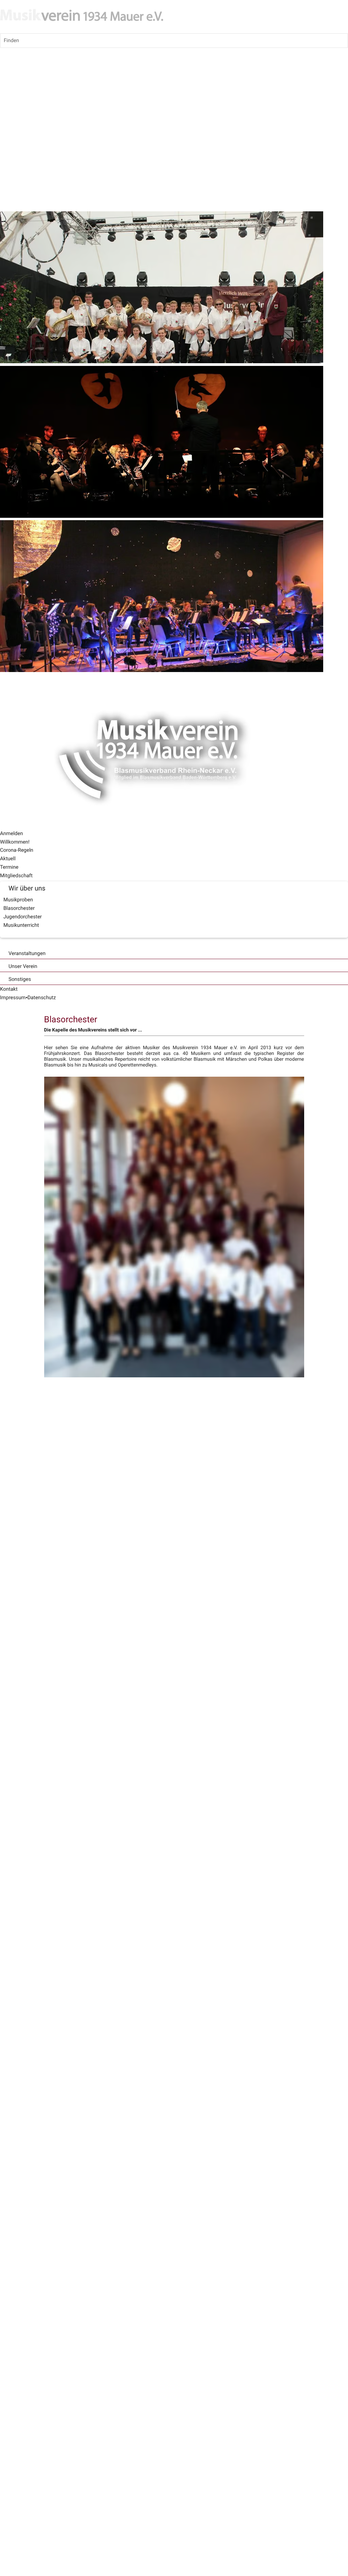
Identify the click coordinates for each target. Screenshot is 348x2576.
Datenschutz (42, 998)
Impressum (13, 998)
